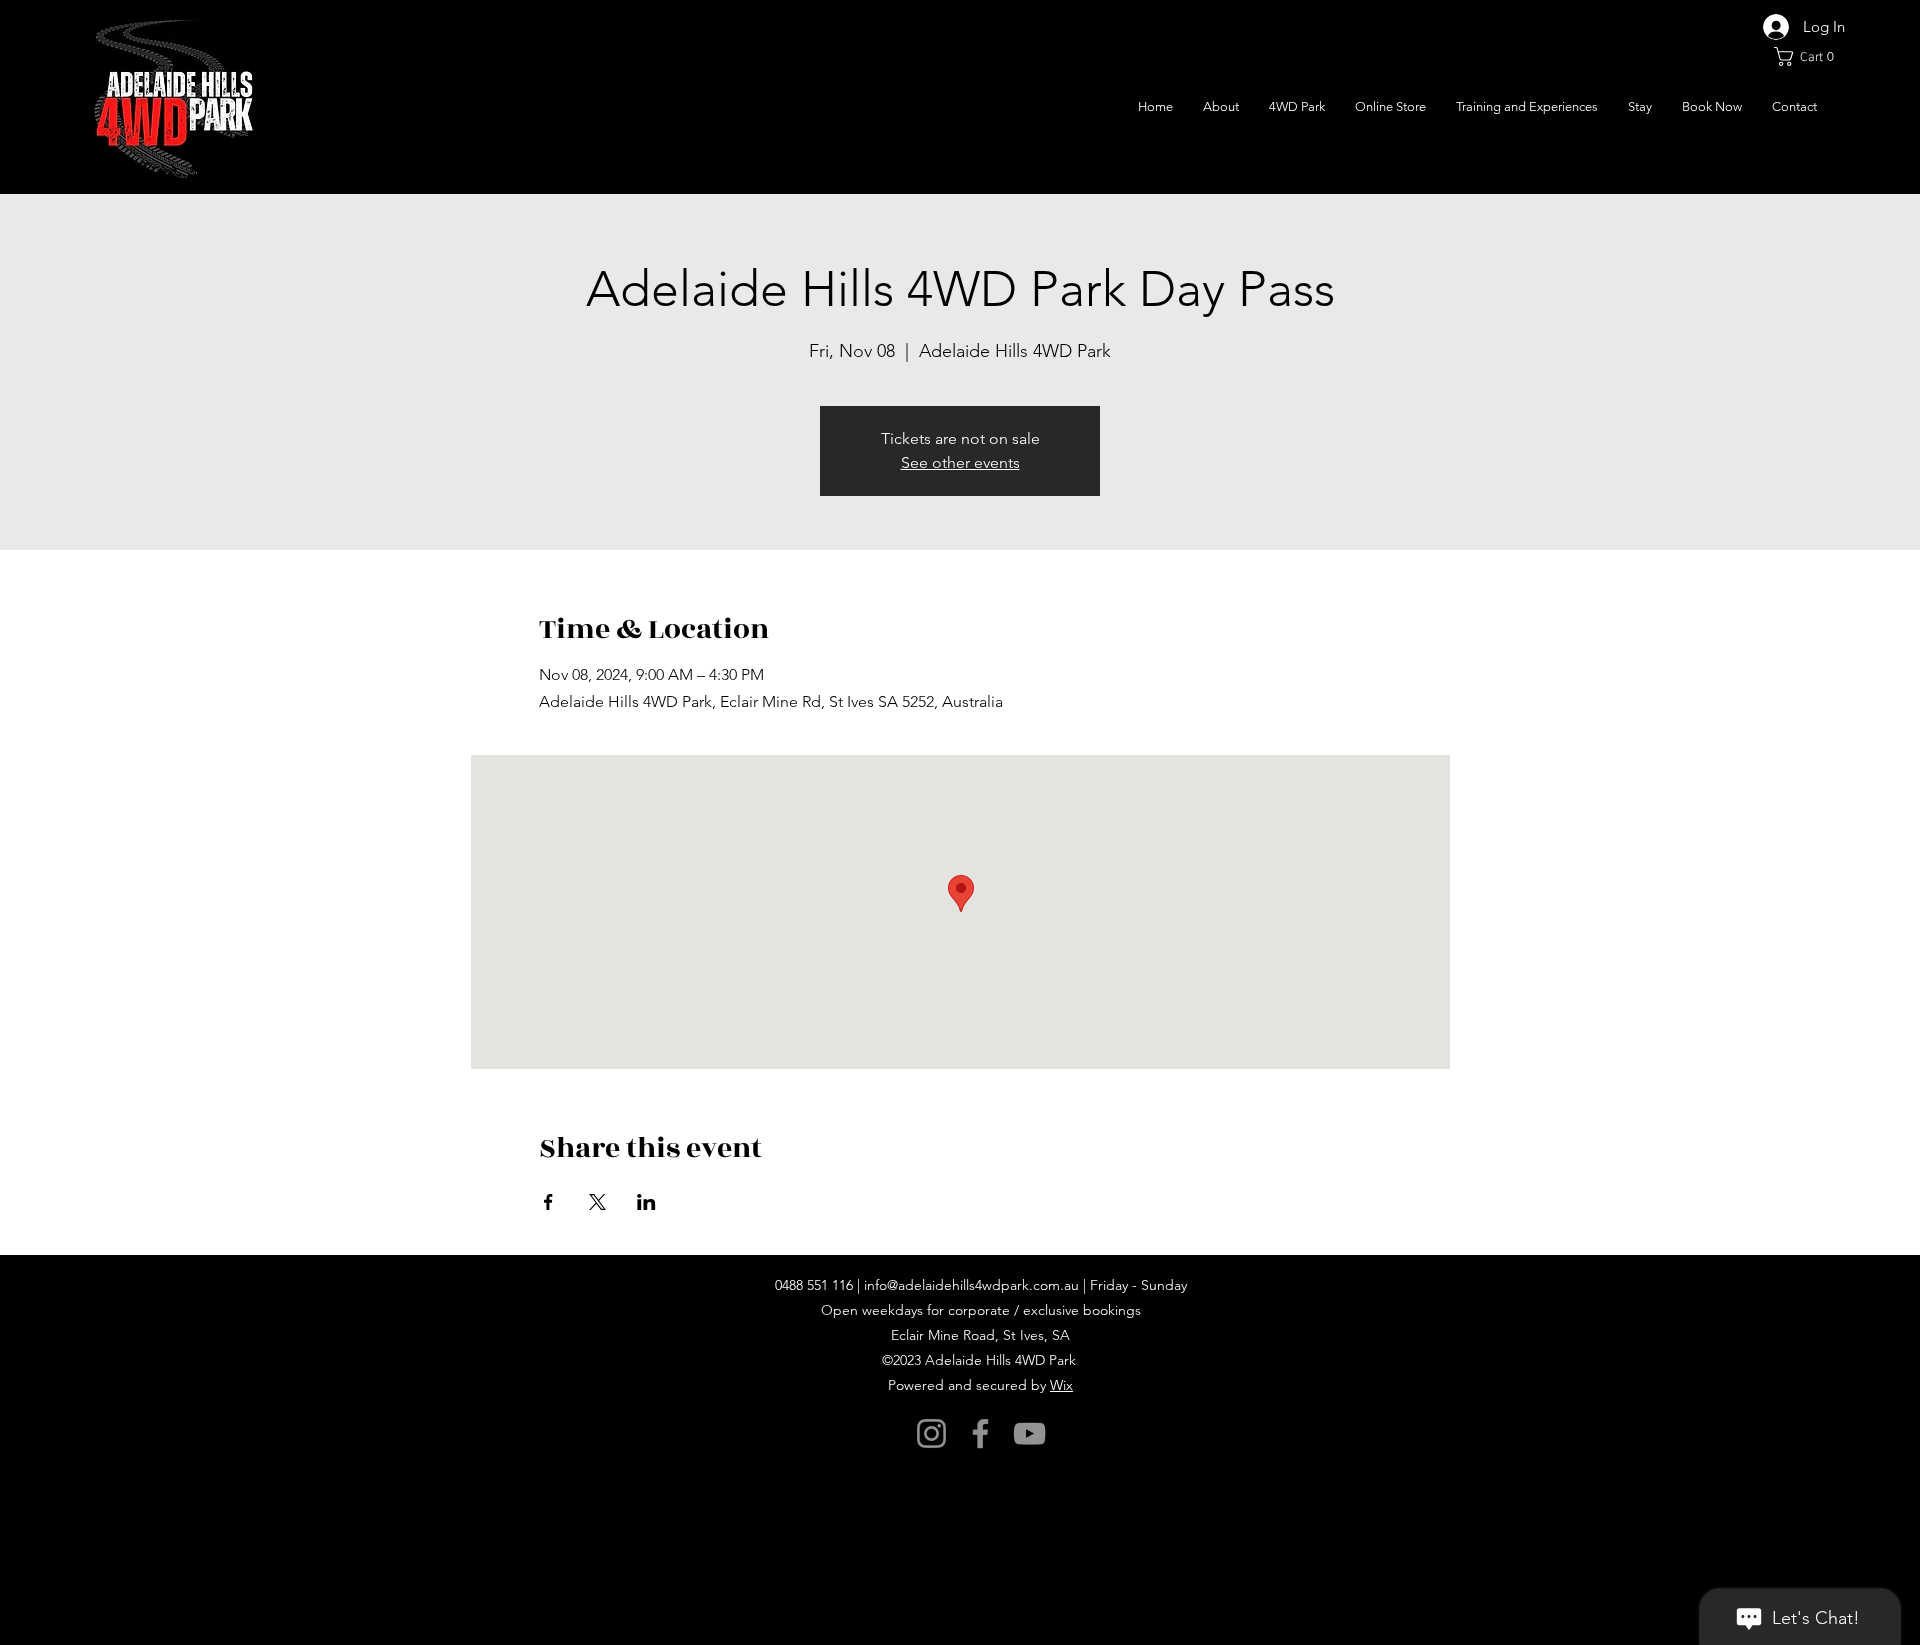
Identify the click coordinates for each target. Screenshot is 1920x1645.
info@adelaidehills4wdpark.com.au (971, 1285)
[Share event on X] (597, 1202)
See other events (960, 462)
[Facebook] (980, 1433)
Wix (1061, 1385)
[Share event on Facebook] (548, 1202)
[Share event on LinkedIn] (646, 1202)
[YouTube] (1029, 1433)
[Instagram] (931, 1433)
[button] (1809, 56)
